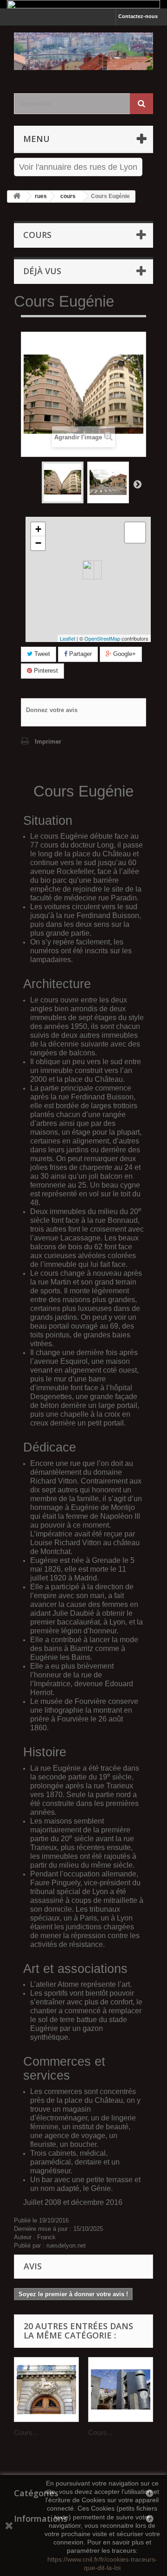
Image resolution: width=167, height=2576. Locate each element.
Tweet (41, 654)
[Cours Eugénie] (63, 482)
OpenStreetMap (102, 638)
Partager (80, 654)
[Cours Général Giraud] (121, 2390)
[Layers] (135, 533)
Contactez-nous (138, 16)
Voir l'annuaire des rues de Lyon (78, 167)
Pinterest (45, 671)
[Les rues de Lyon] (83, 51)
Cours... (26, 2432)
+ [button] (38, 529)
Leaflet (67, 638)
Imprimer (48, 742)
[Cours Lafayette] (46, 2390)
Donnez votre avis (52, 710)
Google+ (124, 654)
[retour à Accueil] (17, 196)
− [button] (38, 543)
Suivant (137, 484)
